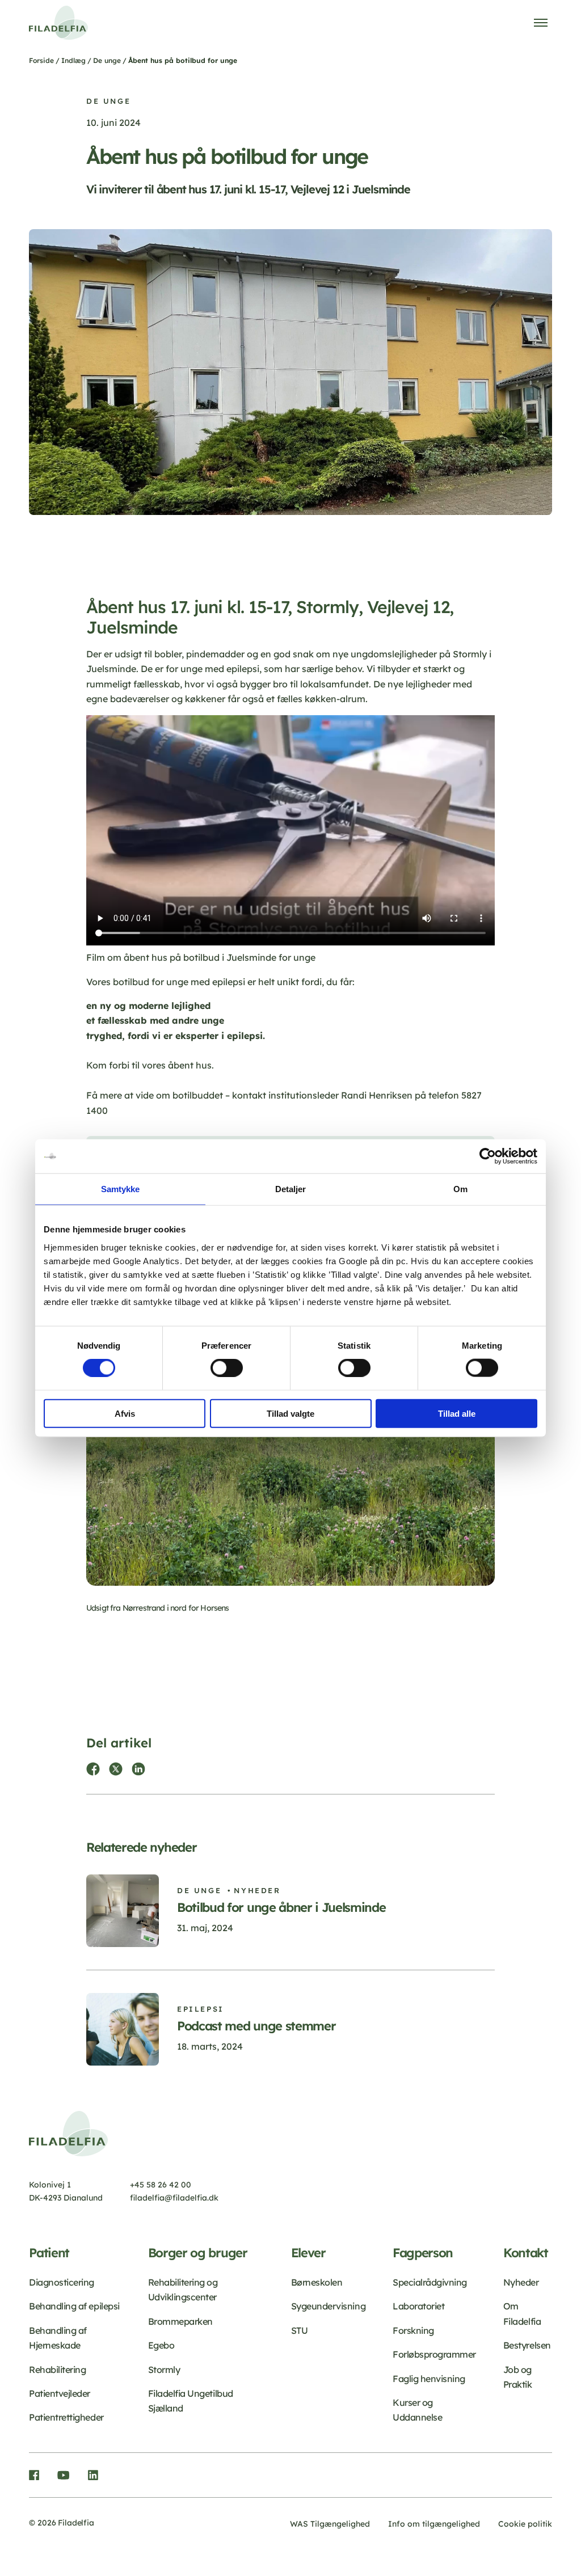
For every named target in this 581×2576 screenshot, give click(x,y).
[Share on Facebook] (93, 1769)
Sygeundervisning (328, 2306)
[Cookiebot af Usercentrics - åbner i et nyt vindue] (488, 1156)
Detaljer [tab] (291, 1189)
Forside (41, 60)
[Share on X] (116, 1769)
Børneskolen (317, 2282)
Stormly (164, 2370)
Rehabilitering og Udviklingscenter (183, 2290)
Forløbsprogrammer (434, 2354)
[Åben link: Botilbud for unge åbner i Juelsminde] (290, 1911)
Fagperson (423, 2253)
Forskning (413, 2330)
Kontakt (526, 2253)
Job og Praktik (518, 2377)
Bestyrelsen (527, 2345)
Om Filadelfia (522, 2313)
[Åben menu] (541, 23)
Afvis (125, 1413)
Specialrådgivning (430, 2282)
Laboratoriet (418, 2306)
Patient (49, 2253)
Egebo (161, 2345)
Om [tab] (460, 1189)
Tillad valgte (290, 1413)
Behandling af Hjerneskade (58, 2338)
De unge (107, 60)
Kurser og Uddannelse (417, 2410)
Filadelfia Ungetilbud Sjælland (191, 2401)
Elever (308, 2253)
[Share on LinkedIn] (138, 1769)
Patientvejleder (60, 2393)
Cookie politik (525, 2524)
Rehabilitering (57, 2370)
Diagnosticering (62, 2282)
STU (300, 2330)
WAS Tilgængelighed (330, 2524)
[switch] (227, 1368)
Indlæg (73, 60)
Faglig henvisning (429, 2379)
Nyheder (521, 2282)
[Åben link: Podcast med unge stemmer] (290, 2018)
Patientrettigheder (66, 2417)
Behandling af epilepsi (74, 2306)
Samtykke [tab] (121, 1189)
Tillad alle (457, 1413)
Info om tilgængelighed (434, 2524)
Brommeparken (180, 2321)
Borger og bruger (198, 2253)
